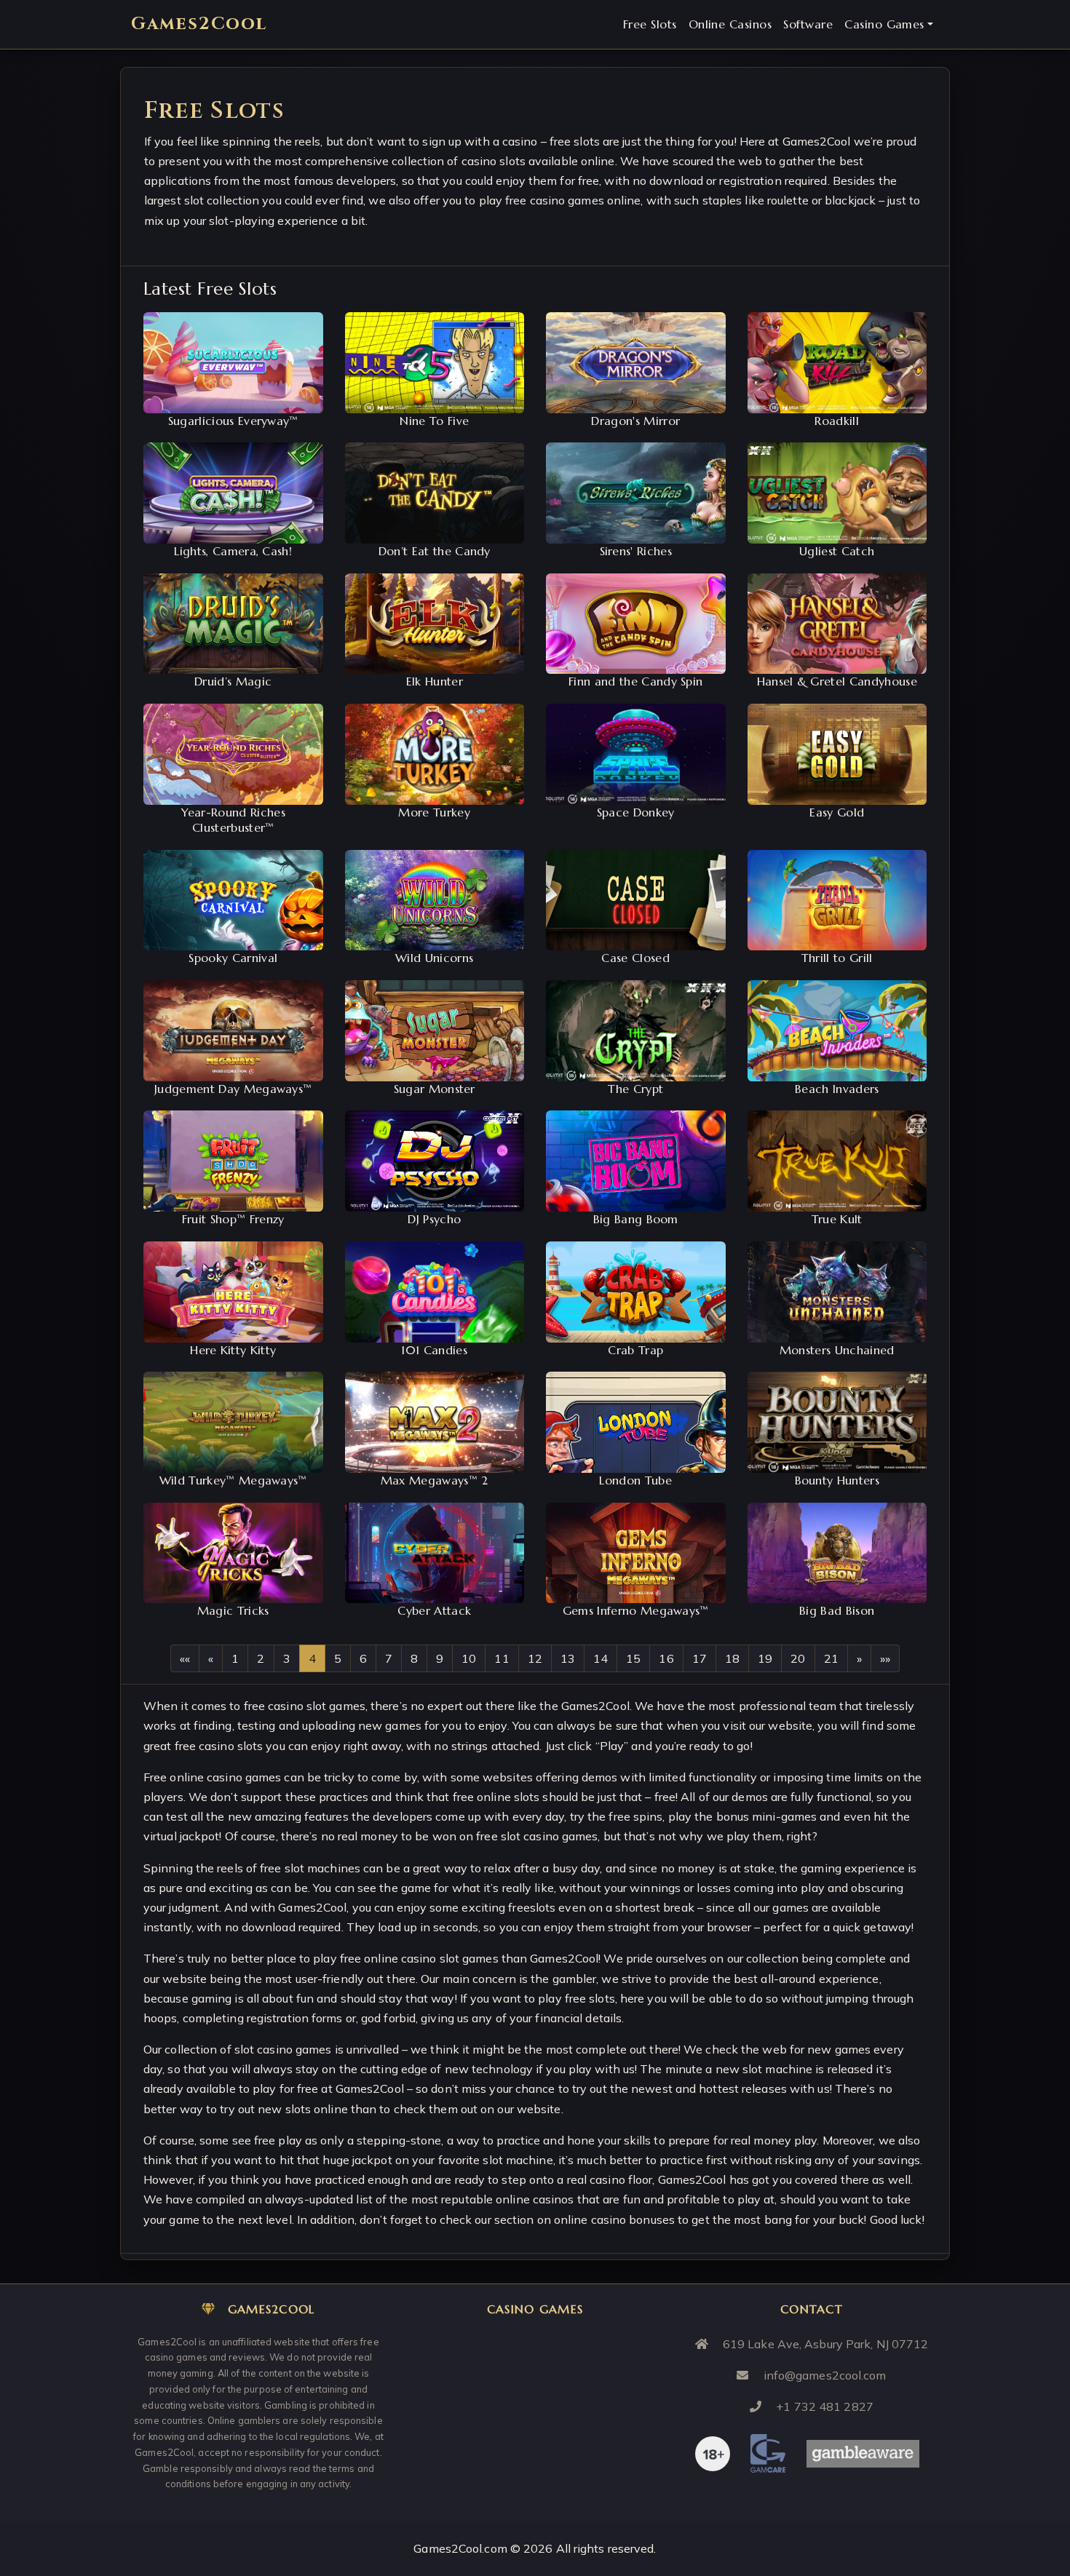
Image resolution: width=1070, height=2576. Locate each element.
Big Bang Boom (636, 1219)
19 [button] (765, 1658)
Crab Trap (635, 1350)
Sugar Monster (435, 1089)
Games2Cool (199, 24)
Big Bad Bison (837, 1610)
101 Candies (434, 1350)
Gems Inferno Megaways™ (636, 1610)
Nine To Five (434, 421)
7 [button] (389, 1658)
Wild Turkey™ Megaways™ (233, 1480)
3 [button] (287, 1658)
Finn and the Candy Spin (635, 681)
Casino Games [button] (884, 24)
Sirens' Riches (636, 551)
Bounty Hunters (837, 1480)
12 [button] (535, 1658)
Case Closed (635, 958)
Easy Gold (837, 812)
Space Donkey (636, 812)
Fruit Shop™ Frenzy (233, 1219)
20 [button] (798, 1658)
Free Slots (650, 24)
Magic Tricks (233, 1610)
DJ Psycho (434, 1219)
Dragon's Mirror (635, 421)
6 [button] (363, 1658)
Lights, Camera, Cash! (233, 551)
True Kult (837, 1219)
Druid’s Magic (233, 681)
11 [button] (502, 1658)
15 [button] (633, 1658)
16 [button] (666, 1658)
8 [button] (414, 1658)
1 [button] (235, 1658)
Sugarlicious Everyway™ (233, 421)
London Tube (635, 1480)
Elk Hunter (435, 681)
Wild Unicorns (434, 958)
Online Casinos (730, 24)
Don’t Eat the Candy (435, 551)
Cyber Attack (434, 1610)
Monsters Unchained (837, 1350)
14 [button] (601, 1658)
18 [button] (732, 1658)
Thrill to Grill (837, 958)
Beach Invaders (837, 1089)
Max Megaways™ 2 (435, 1480)
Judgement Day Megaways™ (233, 1089)
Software (808, 24)
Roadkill (837, 421)
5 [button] (338, 1658)
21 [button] (831, 1658)
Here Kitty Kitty (233, 1350)
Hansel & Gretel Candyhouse (837, 681)
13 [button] (568, 1658)
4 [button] (312, 1658)
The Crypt (635, 1089)
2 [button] (261, 1658)
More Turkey (434, 812)
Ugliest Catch (837, 551)
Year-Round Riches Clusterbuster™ (233, 820)
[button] (185, 1658)
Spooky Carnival (233, 958)
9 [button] (440, 1658)
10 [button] (469, 1658)
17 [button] (700, 1658)
